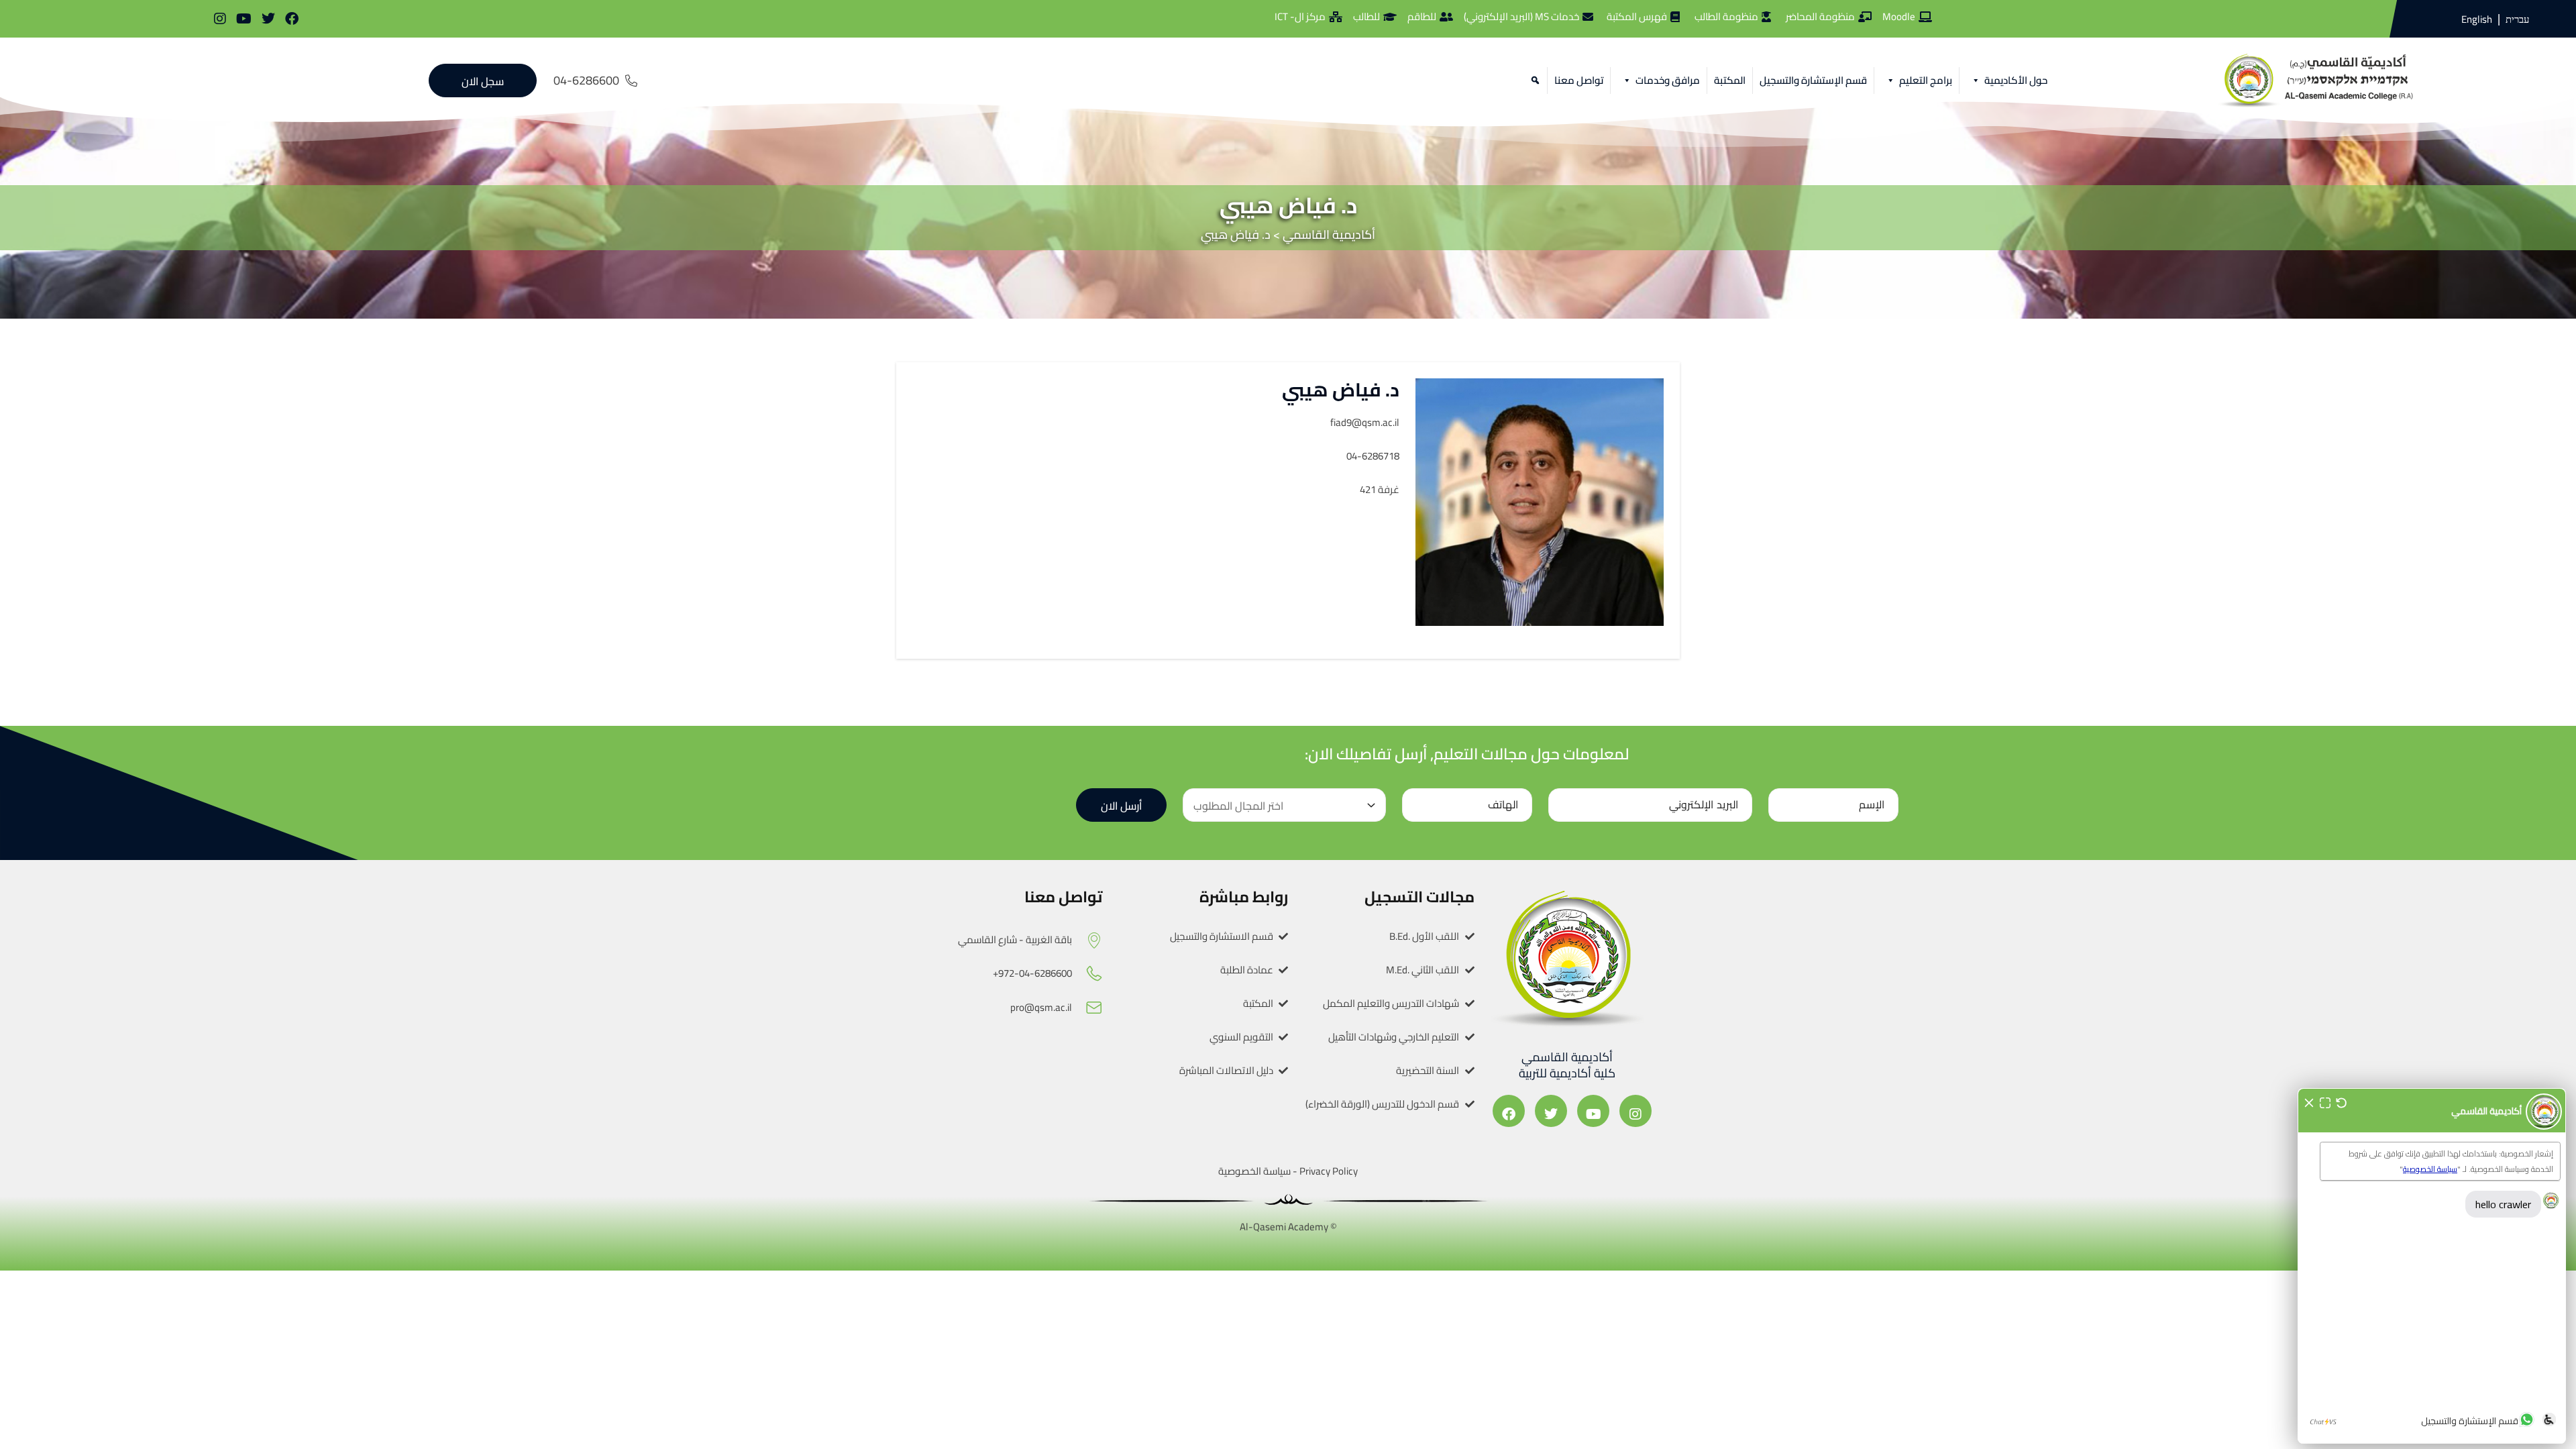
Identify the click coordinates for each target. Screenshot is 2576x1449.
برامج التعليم (1926, 80)
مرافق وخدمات (1668, 80)
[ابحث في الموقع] (1533, 80)
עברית (2517, 19)
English (2477, 19)
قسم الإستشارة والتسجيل (1813, 80)
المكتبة (1730, 80)
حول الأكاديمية (2016, 80)
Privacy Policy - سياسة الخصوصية (1288, 1171)
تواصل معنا (1579, 80)
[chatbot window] (2432, 1266)
